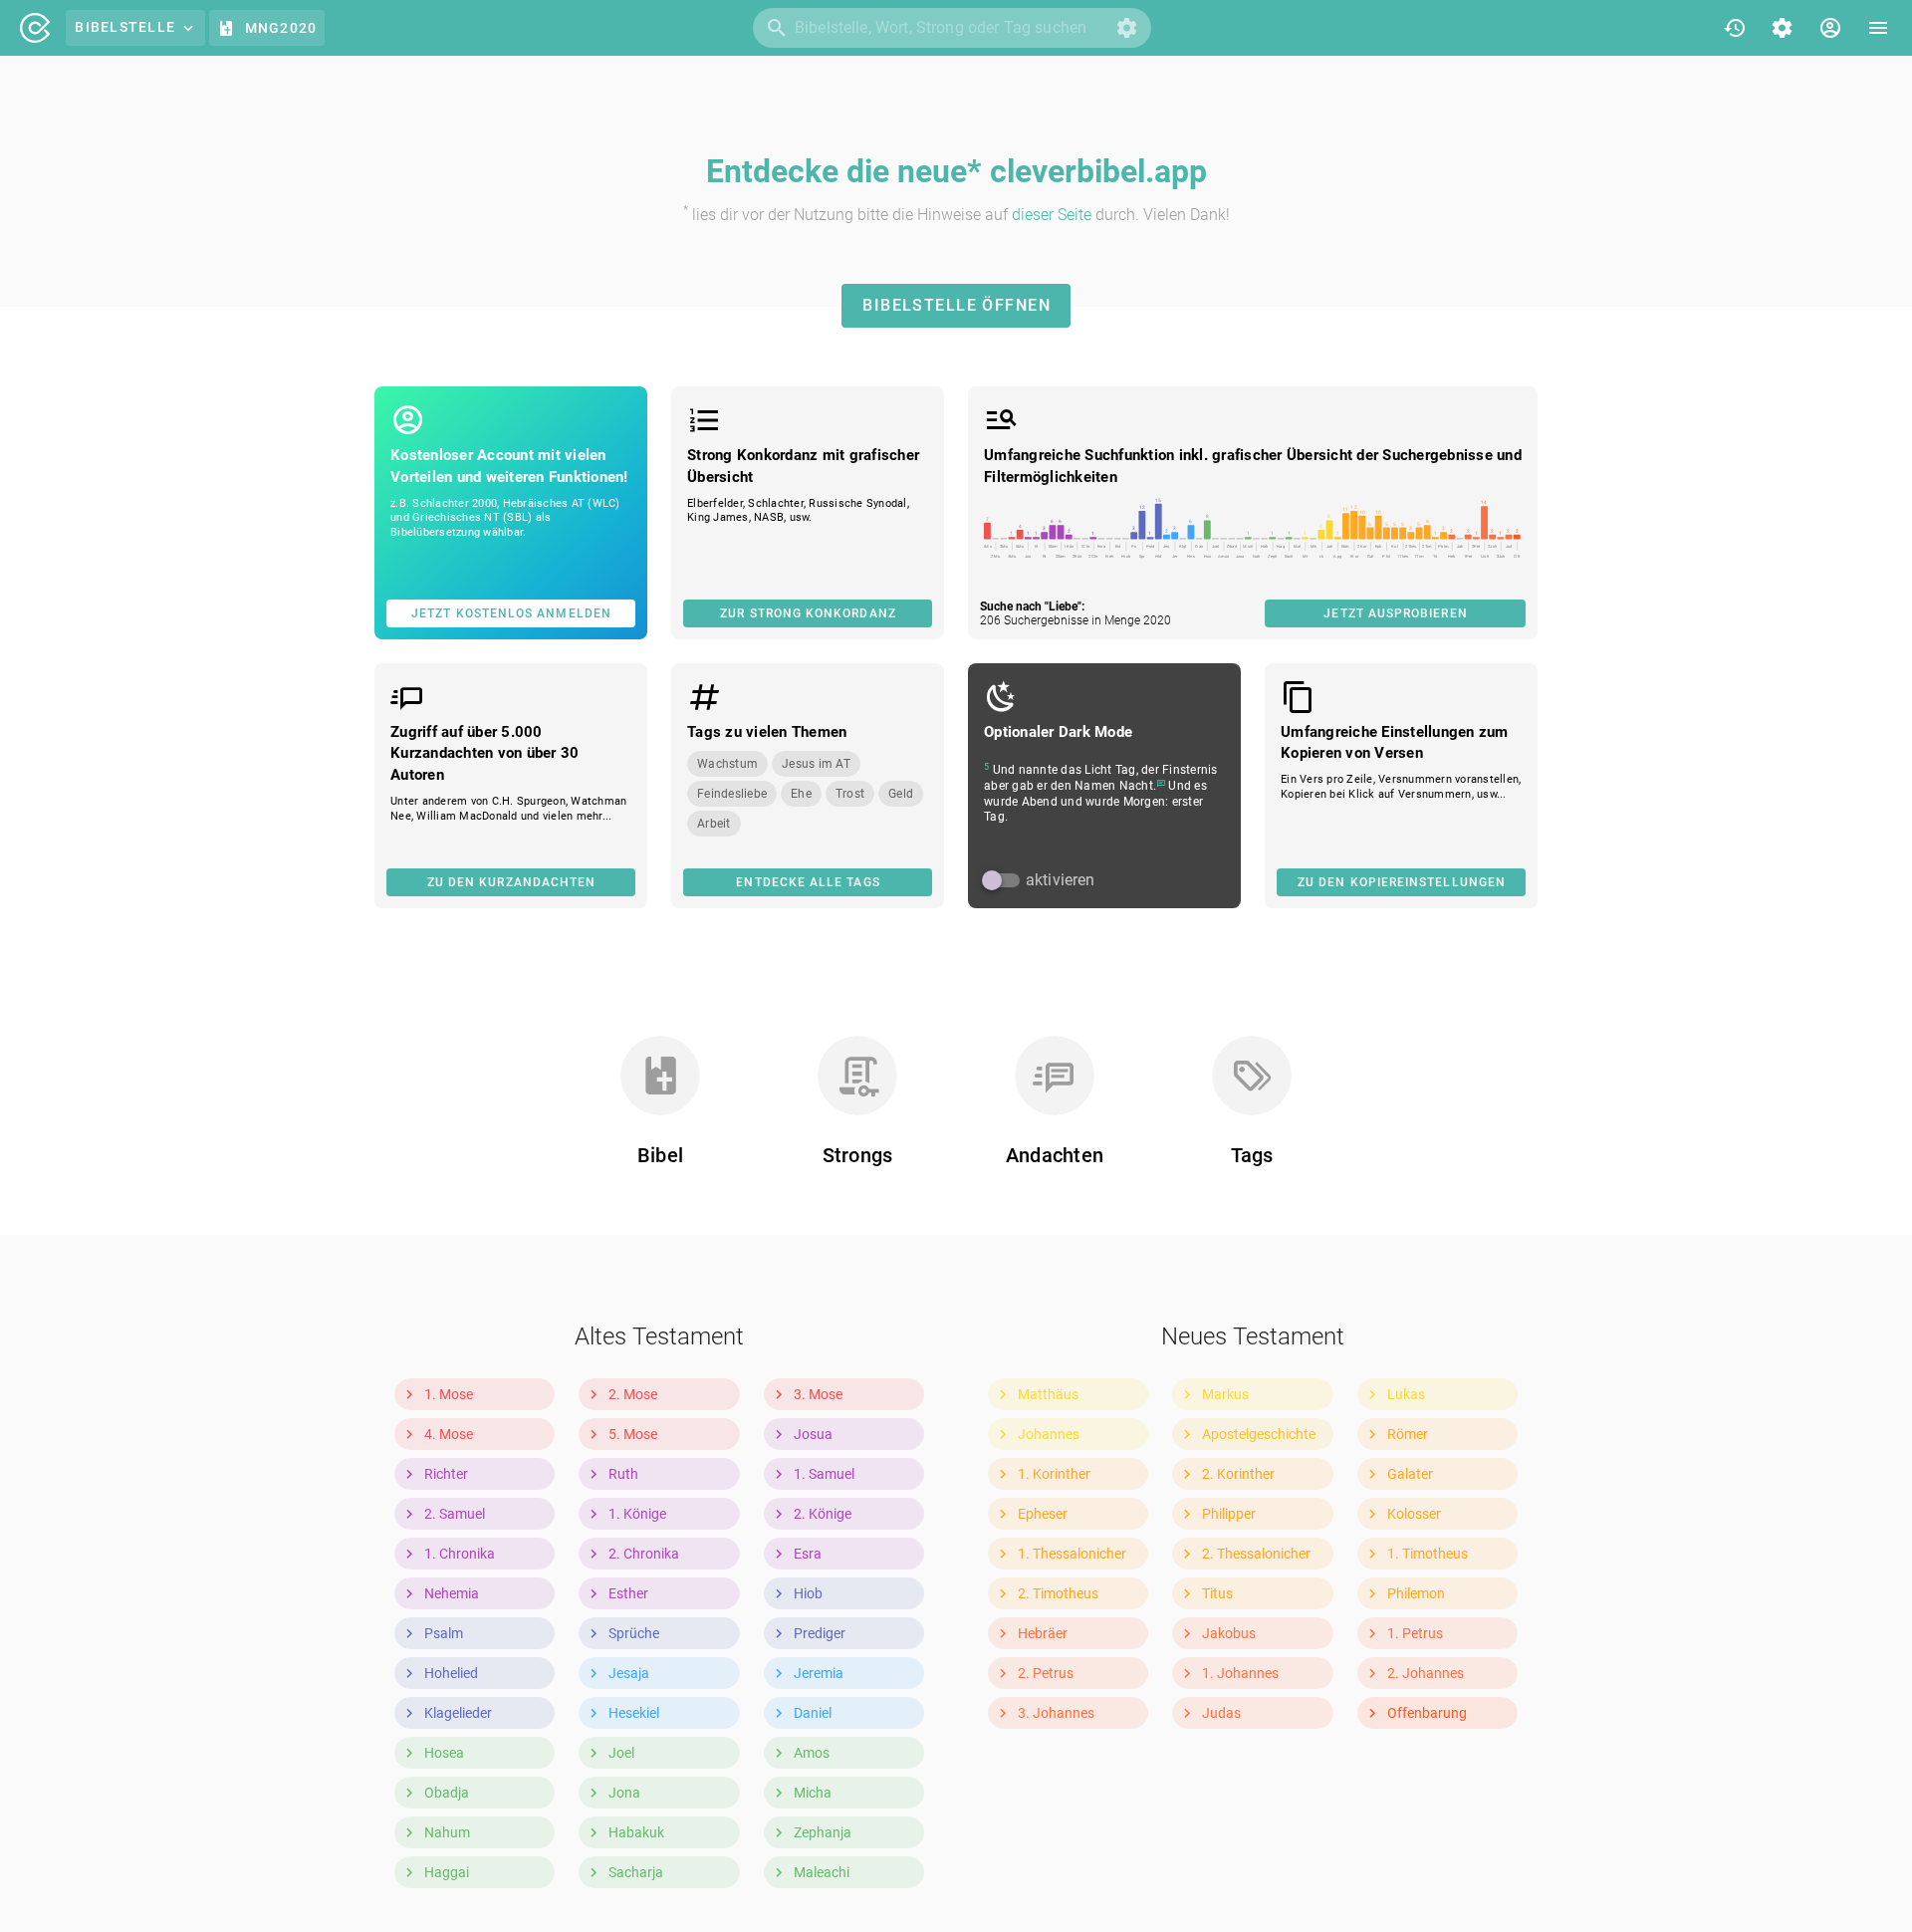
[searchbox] (952, 28)
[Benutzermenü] (1830, 28)
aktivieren (1061, 880)
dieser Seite (1052, 215)
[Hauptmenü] (1878, 28)
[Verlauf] (1735, 28)
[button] (1127, 28)
